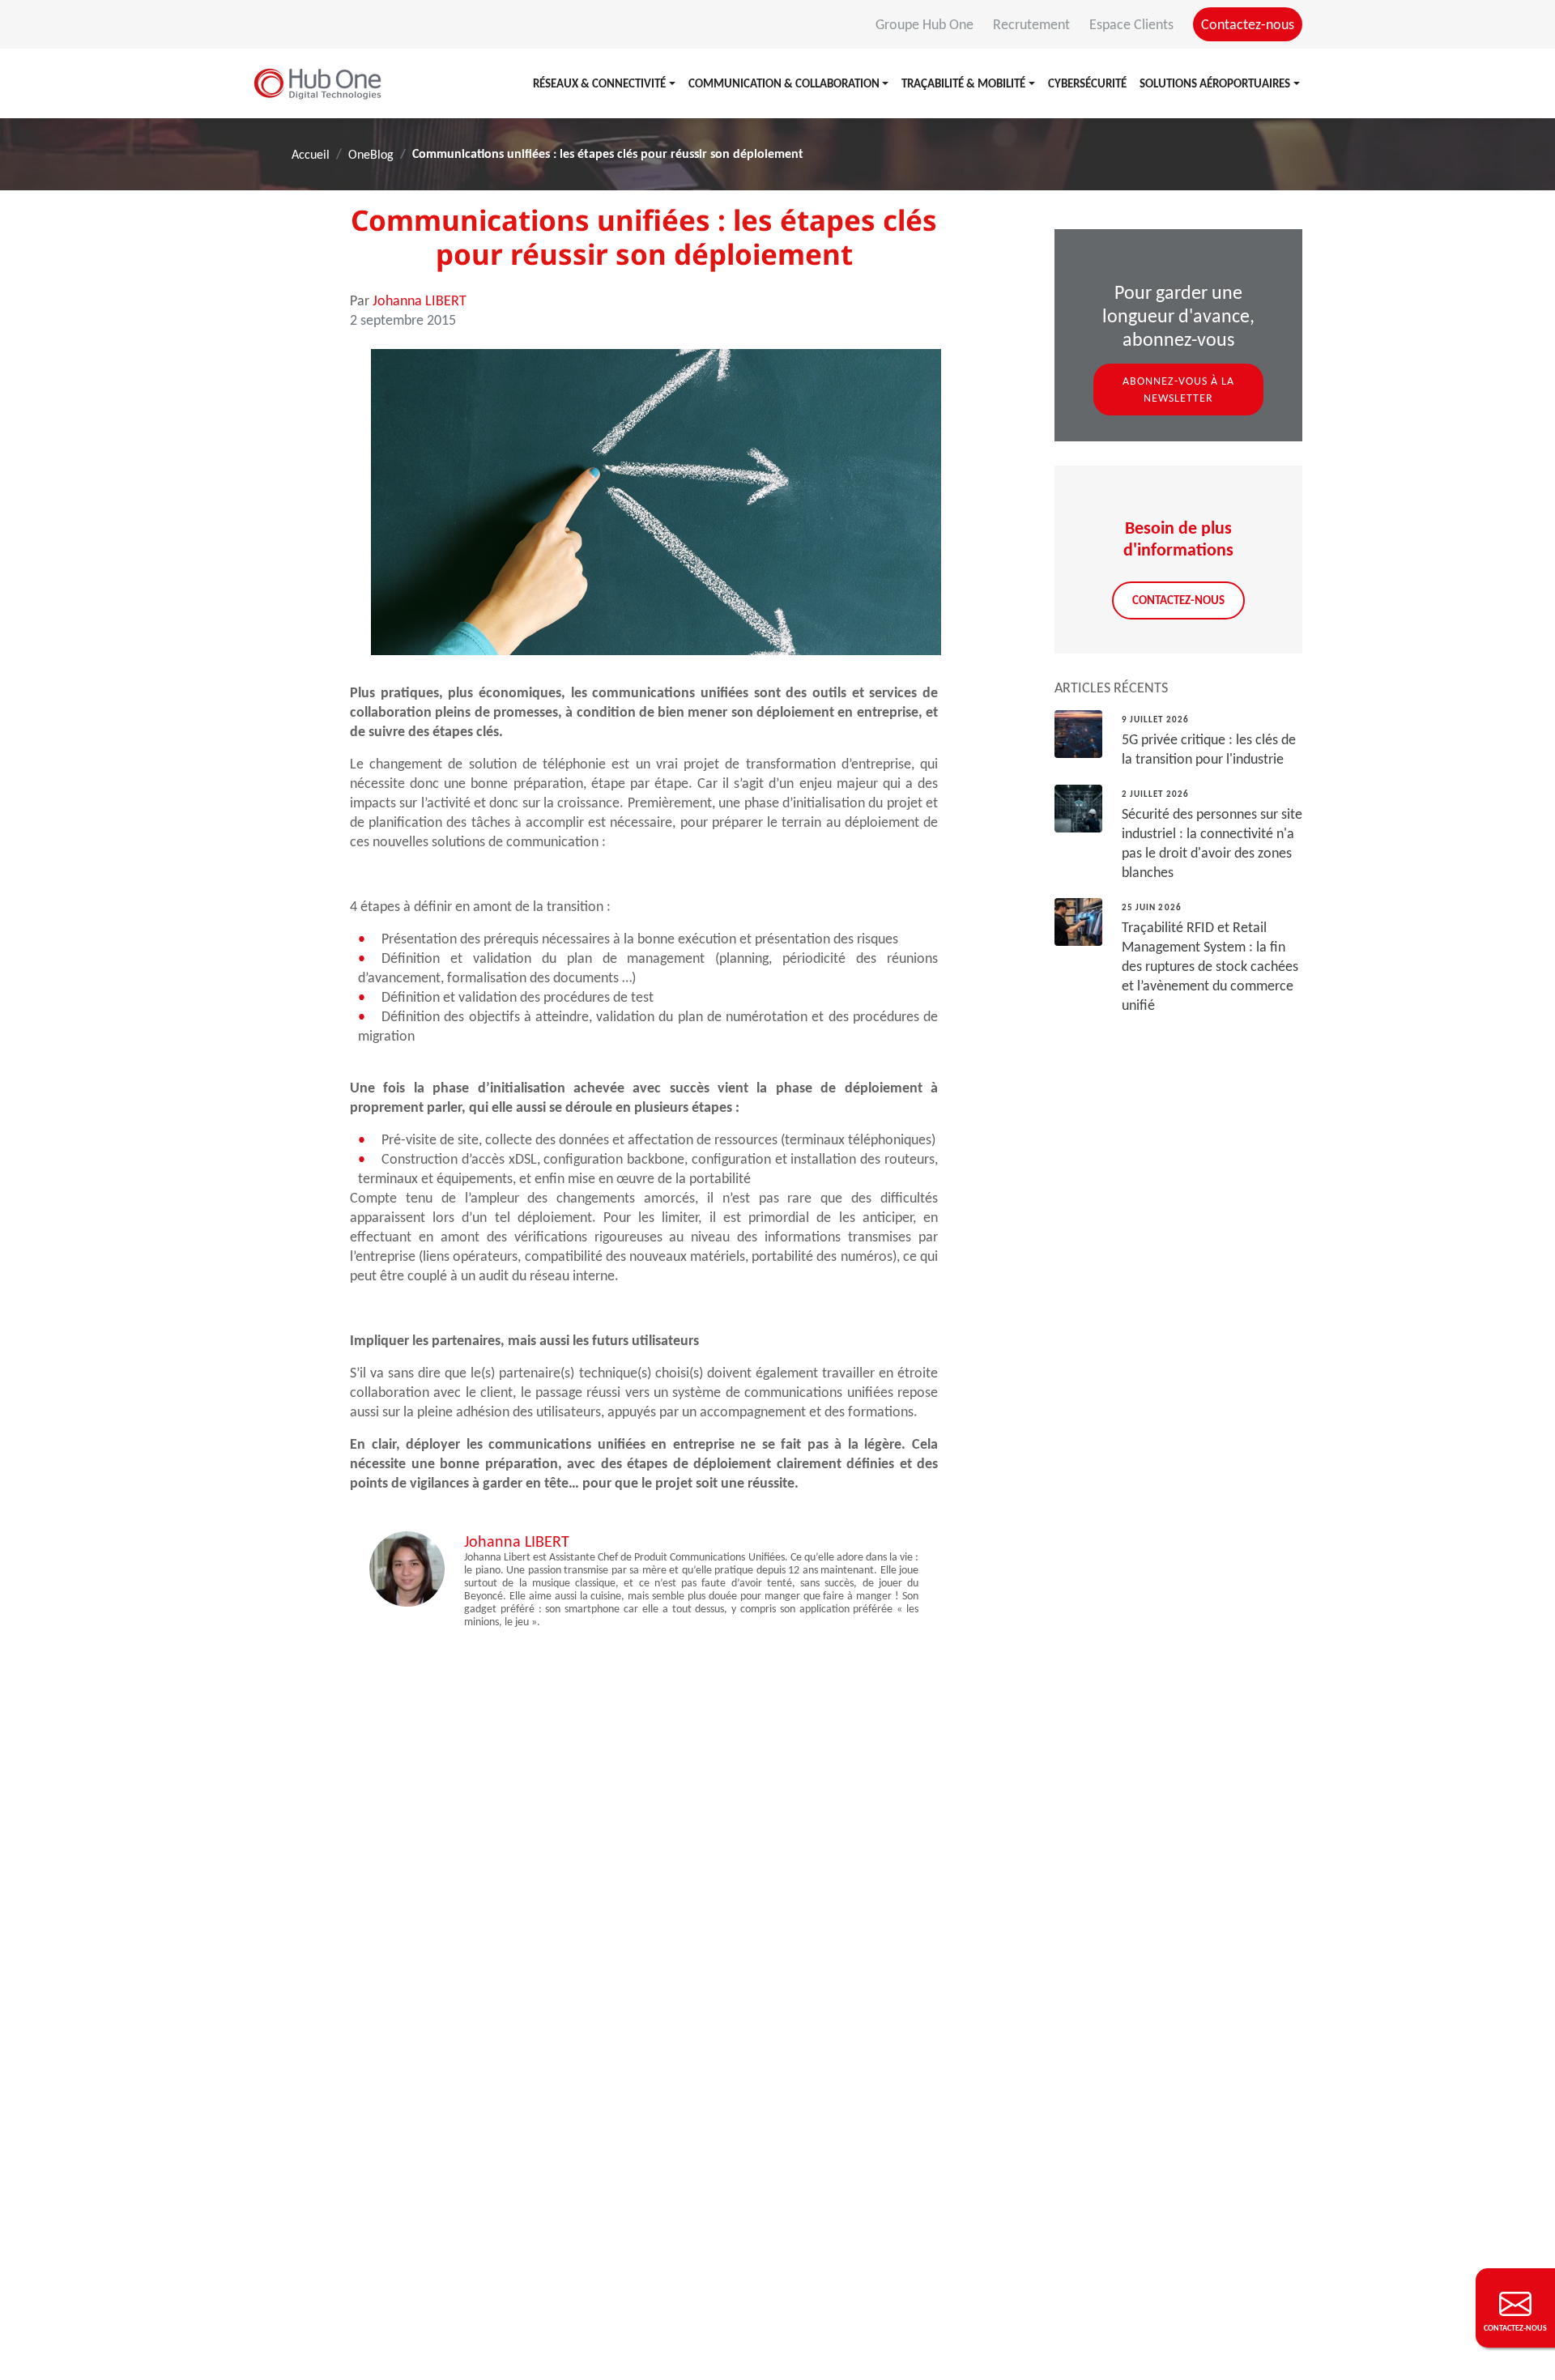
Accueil (311, 154)
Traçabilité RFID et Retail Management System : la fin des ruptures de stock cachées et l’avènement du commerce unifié (1210, 966)
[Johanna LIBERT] (407, 1568)
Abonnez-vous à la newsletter (1178, 390)
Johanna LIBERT (420, 300)
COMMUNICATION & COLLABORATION (784, 83)
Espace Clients (1133, 24)
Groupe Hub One (926, 24)
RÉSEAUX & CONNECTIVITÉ (599, 83)
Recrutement (1033, 24)
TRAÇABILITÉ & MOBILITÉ (963, 83)
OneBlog (371, 154)
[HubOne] (317, 83)
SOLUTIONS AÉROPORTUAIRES (1215, 83)
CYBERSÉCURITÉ (1087, 83)
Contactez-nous (1248, 24)
